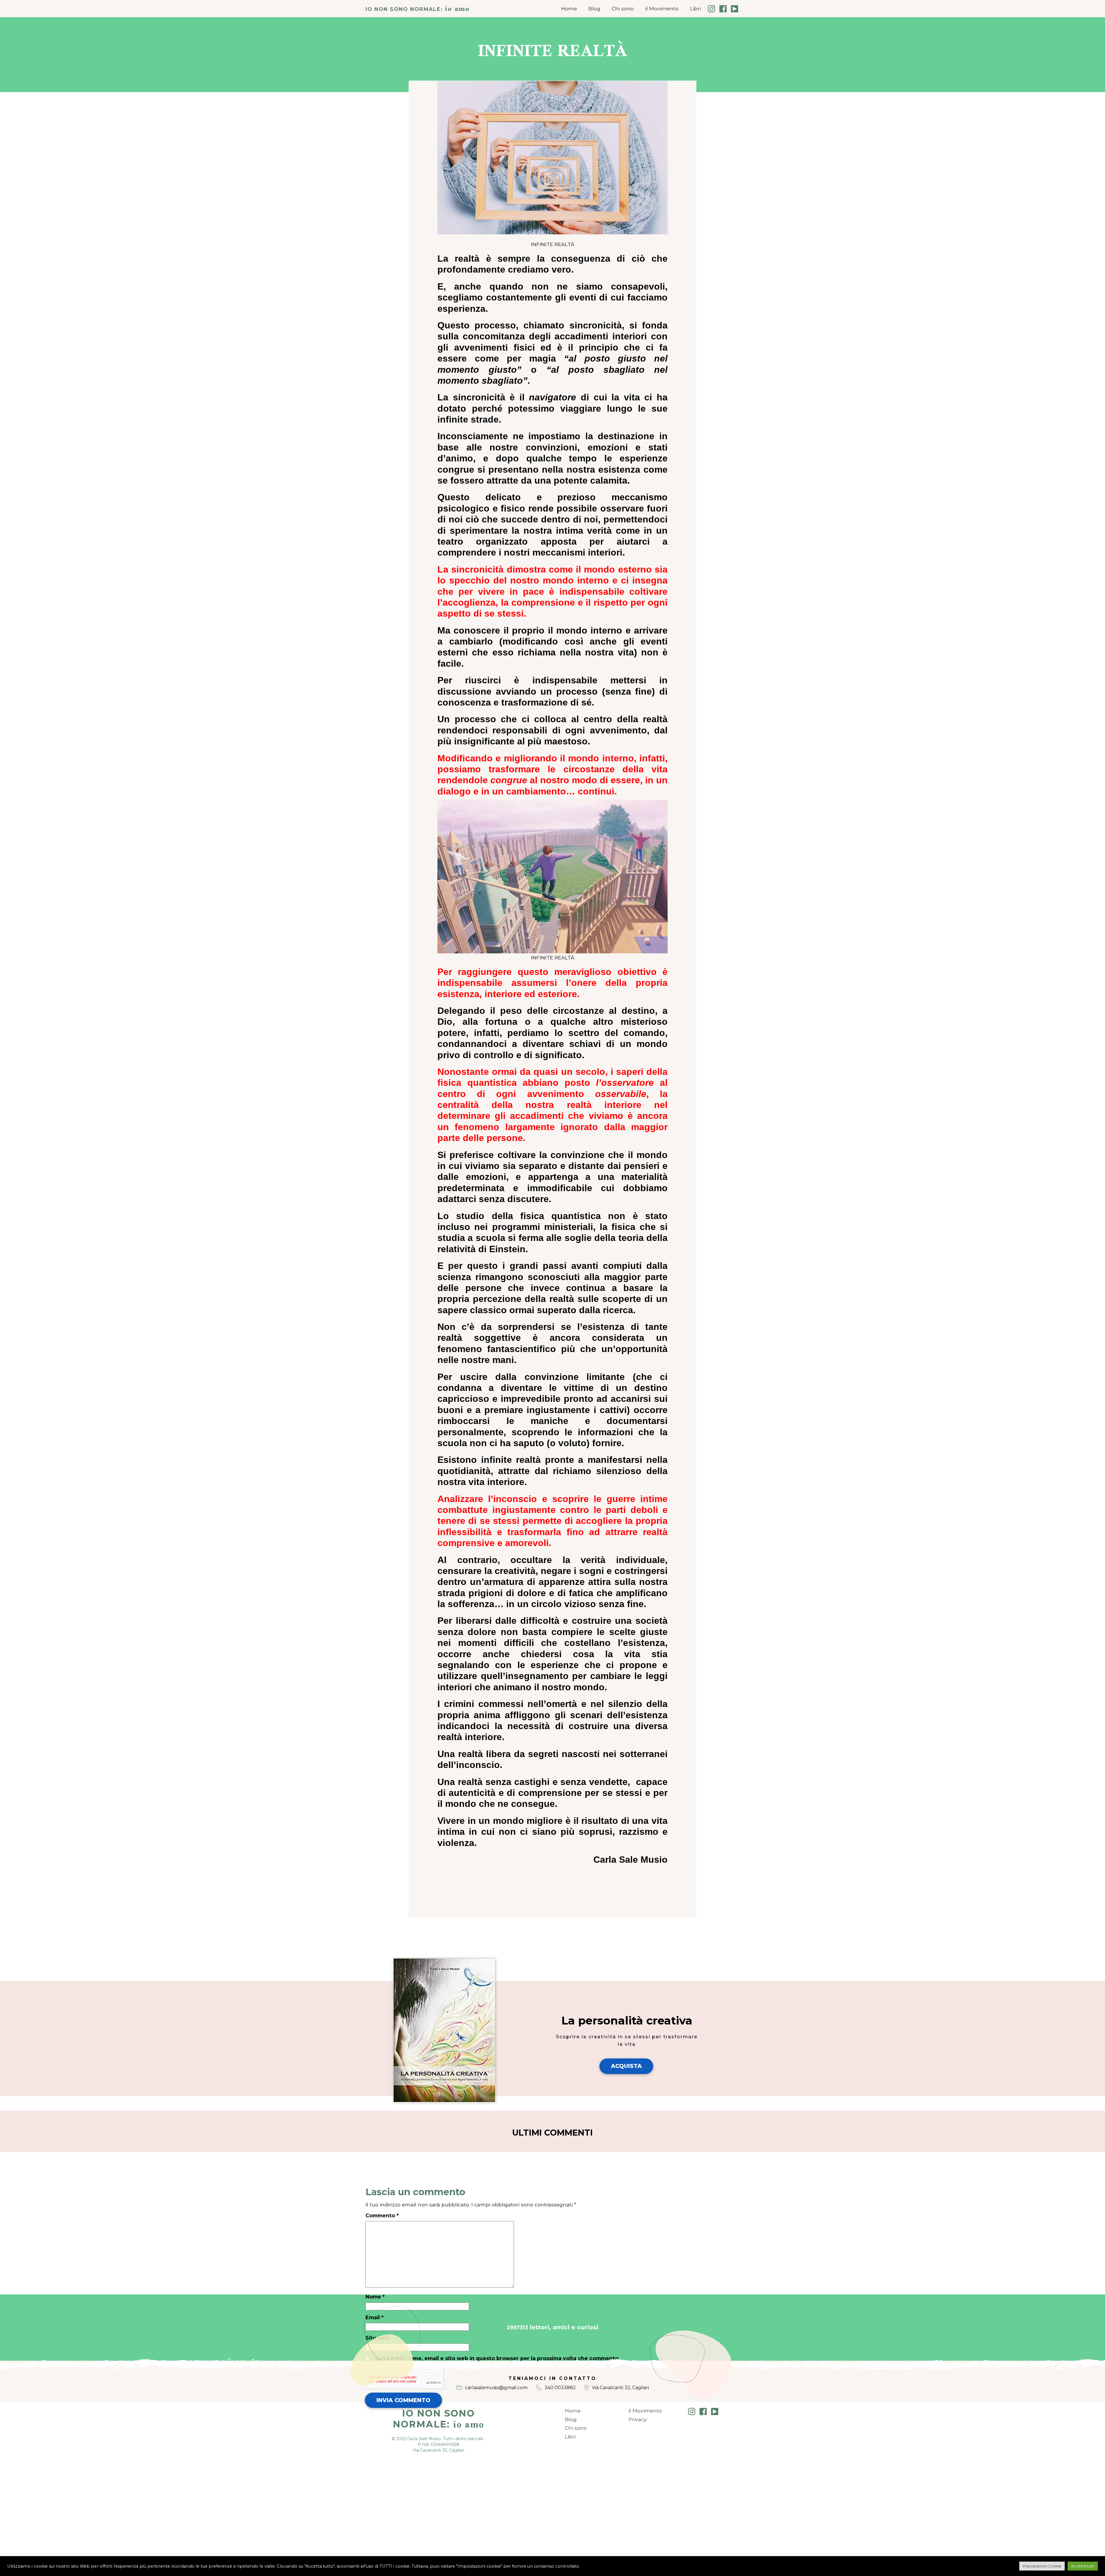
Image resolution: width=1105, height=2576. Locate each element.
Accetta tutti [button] (1083, 2566)
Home (569, 8)
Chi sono (623, 8)
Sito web (377, 2338)
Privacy (638, 2419)
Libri (695, 8)
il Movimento (662, 8)
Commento (382, 2215)
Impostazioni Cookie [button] (1042, 2566)
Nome (375, 2297)
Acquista (626, 2066)
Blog (594, 8)
